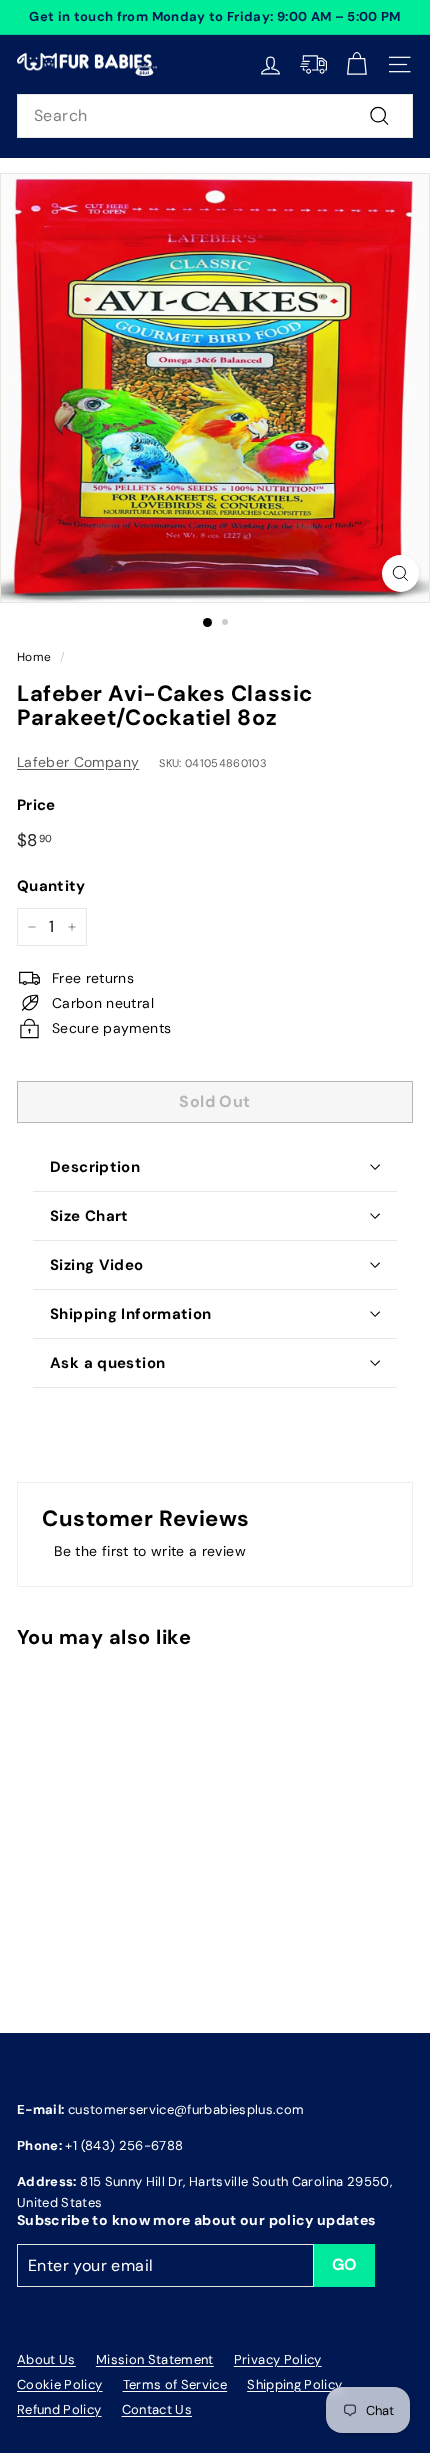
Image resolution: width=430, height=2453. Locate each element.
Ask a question (107, 1363)
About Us (46, 2359)
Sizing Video (97, 1265)
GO (345, 2264)
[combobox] (215, 116)
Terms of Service (175, 2384)
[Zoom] (400, 573)
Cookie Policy (60, 2384)
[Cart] (356, 64)
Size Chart (89, 1216)
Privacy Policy (278, 2359)
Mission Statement (155, 2359)
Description (95, 1167)
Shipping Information (131, 1314)
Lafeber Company (78, 762)
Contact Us (157, 2409)
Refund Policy (59, 2409)
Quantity (51, 886)
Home (34, 657)
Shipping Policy (294, 2384)
